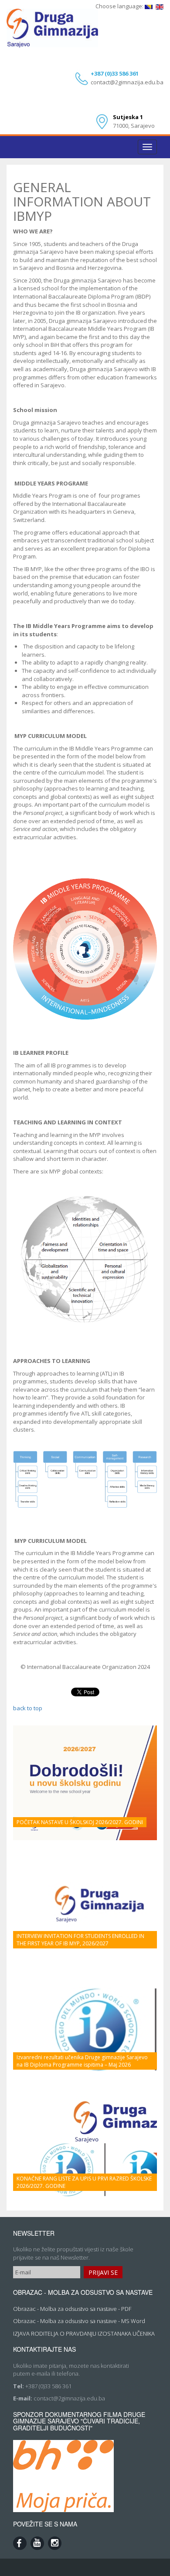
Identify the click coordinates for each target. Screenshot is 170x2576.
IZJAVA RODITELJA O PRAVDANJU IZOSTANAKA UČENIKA (84, 2333)
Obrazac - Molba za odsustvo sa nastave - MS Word (79, 2321)
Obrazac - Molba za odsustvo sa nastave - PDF (72, 2309)
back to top (28, 1708)
